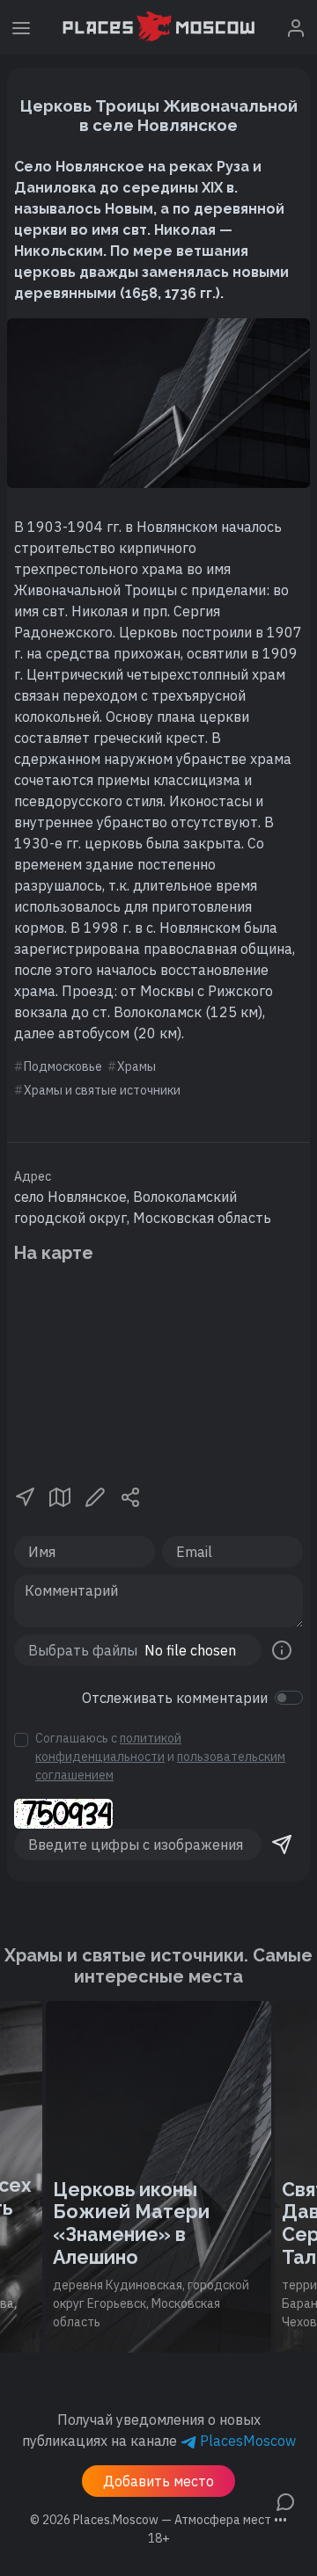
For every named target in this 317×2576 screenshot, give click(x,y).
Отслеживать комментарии (175, 1698)
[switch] (289, 1698)
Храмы (136, 1066)
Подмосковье (63, 1066)
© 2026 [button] (158, 2520)
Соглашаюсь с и (160, 1757)
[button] (25, 1495)
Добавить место (158, 2481)
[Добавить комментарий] (285, 2500)
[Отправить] (282, 1845)
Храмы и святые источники (102, 1090)
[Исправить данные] (95, 1495)
